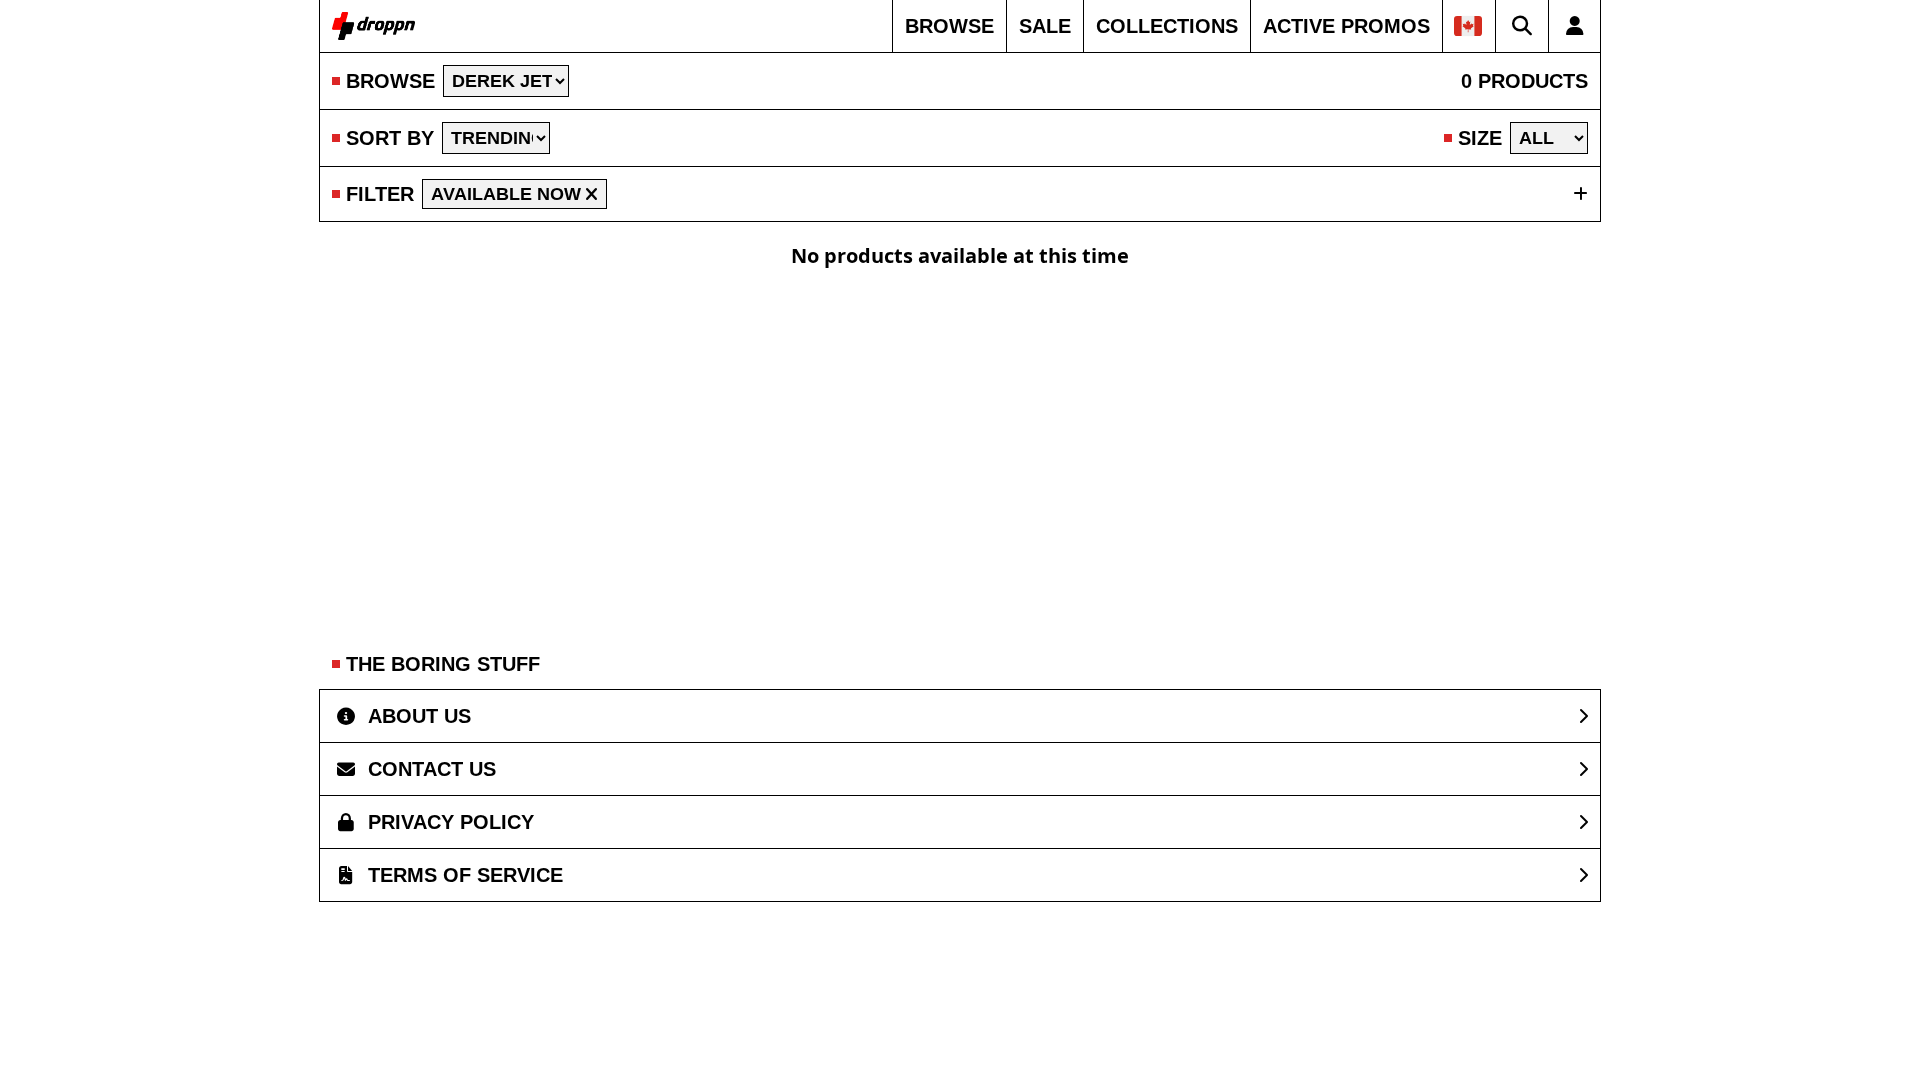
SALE (1045, 26)
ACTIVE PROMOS (1346, 26)
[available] (591, 194)
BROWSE (949, 26)
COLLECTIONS (1167, 26)
